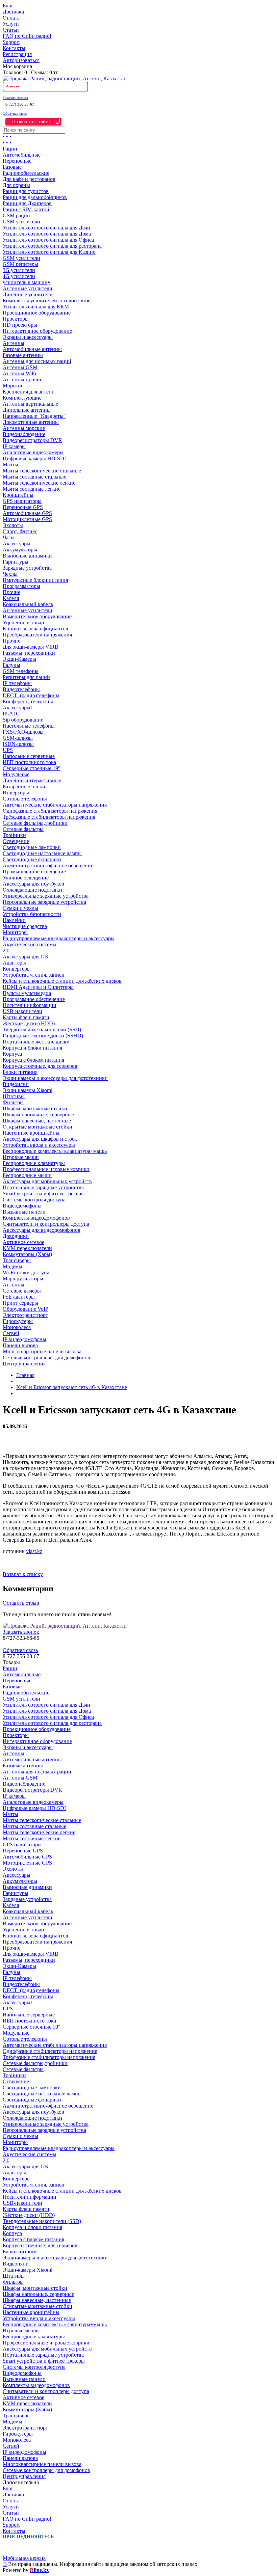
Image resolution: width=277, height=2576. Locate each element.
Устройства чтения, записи (34, 975)
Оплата (11, 18)
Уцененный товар (23, 622)
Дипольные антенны (27, 410)
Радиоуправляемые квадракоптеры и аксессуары (59, 938)
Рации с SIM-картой (26, 209)
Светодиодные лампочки (32, 847)
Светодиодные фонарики (32, 859)
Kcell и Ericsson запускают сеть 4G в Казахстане (72, 1387)
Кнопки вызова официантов (35, 629)
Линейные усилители (28, 294)
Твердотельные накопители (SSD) (42, 1029)
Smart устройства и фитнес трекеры (44, 1194)
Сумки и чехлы (20, 908)
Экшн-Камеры (19, 659)
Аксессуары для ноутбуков (33, 884)
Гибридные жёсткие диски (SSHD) (43, 1036)
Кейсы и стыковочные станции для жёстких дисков (62, 981)
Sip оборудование (23, 720)
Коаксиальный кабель (28, 604)
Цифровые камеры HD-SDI (34, 458)
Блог (8, 6)
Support (11, 42)
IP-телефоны (17, 683)
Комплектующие (22, 398)
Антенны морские (24, 428)
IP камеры (14, 446)
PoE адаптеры (19, 1297)
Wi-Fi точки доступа (26, 1272)
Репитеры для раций (26, 677)
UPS (8, 750)
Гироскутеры (18, 1321)
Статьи (11, 30)
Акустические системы (30, 944)
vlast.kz (34, 1551)
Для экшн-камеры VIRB (31, 647)
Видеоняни (16, 1084)
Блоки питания (20, 1072)
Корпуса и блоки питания (32, 1048)
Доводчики (16, 1236)
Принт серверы (20, 1303)
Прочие (11, 592)
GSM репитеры (20, 264)
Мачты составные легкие (32, 489)
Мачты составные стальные (34, 477)
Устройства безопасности (32, 914)
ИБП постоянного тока (29, 762)
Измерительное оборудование (37, 616)
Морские (13, 386)
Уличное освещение (26, 878)
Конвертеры (17, 969)
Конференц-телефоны (28, 701)
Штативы (14, 1096)
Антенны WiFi (19, 373)
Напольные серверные (29, 756)
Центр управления (24, 1364)
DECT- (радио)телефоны (31, 695)
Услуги (11, 24)
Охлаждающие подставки (32, 890)
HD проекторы (20, 325)
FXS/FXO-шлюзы (23, 732)
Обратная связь (15, 113)
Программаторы (21, 586)
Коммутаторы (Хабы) (27, 1254)
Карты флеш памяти (26, 1017)
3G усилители (19, 270)
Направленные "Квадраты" (34, 416)
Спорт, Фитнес (20, 531)
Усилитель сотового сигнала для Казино (49, 252)
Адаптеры (14, 963)
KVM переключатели (27, 1248)
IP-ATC (11, 714)
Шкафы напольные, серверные (38, 1115)
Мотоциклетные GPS (27, 519)
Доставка (13, 12)
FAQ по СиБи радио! (27, 36)
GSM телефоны (21, 671)
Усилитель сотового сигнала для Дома (47, 234)
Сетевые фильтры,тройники (35, 823)
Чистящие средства (25, 926)
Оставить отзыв (21, 1603)
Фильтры (13, 1102)
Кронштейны (18, 495)
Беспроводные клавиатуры (34, 1163)
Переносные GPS (23, 507)
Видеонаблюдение (24, 434)
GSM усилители (21, 222)
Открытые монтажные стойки (37, 1127)
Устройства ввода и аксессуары (39, 1145)
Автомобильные (22, 155)
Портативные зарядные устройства (43, 1187)
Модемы (12, 1266)
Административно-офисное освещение (48, 865)
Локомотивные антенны (31, 422)
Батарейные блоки (24, 787)
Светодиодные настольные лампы (42, 853)
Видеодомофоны (22, 1206)
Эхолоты (13, 525)
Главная (25, 1375)
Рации (10, 149)
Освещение (16, 841)
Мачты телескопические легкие (39, 483)
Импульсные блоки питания (35, 580)
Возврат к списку (23, 1574)
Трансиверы (17, 1260)
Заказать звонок (15, 98)
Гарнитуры (16, 562)
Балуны (11, 665)
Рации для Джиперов (27, 203)
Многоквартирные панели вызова (42, 1351)
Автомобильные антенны (32, 349)
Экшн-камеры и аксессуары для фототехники (55, 1078)
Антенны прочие (22, 379)
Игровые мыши (21, 1157)
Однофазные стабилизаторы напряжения (50, 811)
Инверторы (16, 793)
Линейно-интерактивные (32, 780)
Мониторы (15, 932)
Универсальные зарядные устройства (46, 896)
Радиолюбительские (26, 173)
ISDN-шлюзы (18, 744)
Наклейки (14, 920)
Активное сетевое (23, 1242)
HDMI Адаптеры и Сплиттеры (38, 987)
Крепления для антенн (29, 392)
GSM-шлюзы (18, 738)
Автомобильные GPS (27, 513)
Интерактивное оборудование (37, 331)
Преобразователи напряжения (37, 635)
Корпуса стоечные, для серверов (40, 1066)
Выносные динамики (27, 556)
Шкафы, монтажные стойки (35, 1108)
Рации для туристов (26, 191)
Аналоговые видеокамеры (33, 452)
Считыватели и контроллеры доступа (46, 1224)
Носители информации (30, 1005)
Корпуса (12, 1054)
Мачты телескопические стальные (42, 471)
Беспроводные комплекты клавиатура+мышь (55, 1151)
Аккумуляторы (20, 550)
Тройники (14, 835)
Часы (9, 537)
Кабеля (11, 598)
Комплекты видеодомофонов (36, 1218)
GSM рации (16, 215)
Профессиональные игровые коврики (46, 1169)
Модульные (16, 774)
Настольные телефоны (29, 726)
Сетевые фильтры (23, 829)
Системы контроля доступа (34, 1200)
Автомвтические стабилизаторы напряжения (55, 805)
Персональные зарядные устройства (44, 902)
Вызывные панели (24, 1212)
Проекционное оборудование (37, 313)
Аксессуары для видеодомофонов (42, 1230)
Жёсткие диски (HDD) (29, 1023)
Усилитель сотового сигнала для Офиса (48, 240)
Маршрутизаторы (23, 1279)
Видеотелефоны (21, 689)
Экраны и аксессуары (28, 337)
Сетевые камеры (22, 1291)
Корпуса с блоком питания (33, 1060)
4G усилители (19, 276)
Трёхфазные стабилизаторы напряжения (49, 817)
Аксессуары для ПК (26, 957)
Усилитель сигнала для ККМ (36, 307)
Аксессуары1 (18, 708)
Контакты (14, 48)
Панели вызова (20, 1345)
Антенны (14, 343)
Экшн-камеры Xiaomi (28, 1090)
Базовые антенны (23, 355)
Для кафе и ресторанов (29, 179)
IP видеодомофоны (24, 1339)
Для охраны (16, 185)
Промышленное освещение (34, 872)
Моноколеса (17, 1327)
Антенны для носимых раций (37, 361)
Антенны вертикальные (30, 404)
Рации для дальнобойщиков (35, 197)
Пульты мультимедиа (27, 993)
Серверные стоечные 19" (32, 768)
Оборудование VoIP (26, 1309)
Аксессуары (17, 544)
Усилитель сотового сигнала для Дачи (46, 228)
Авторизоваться (21, 60)
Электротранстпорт (25, 1315)
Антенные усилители (28, 288)
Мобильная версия (24, 2558)
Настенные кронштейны (31, 1133)
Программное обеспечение (34, 999)
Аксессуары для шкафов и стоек (40, 1139)
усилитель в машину (27, 282)
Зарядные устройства (27, 568)
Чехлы (10, 574)
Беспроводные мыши (27, 1175)
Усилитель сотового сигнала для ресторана (52, 246)
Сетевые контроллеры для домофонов (46, 1358)
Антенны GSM (20, 367)
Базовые (12, 167)
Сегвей (11, 1333)
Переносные (17, 161)
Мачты (10, 465)
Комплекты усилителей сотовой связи (47, 301)
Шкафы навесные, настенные (37, 1121)
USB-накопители (22, 1011)
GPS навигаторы (22, 501)
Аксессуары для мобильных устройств (47, 1181)
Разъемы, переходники (29, 653)
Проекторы (16, 319)
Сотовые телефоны (25, 799)
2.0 (6, 951)
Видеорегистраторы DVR (32, 440)
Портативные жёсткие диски (36, 1042)
